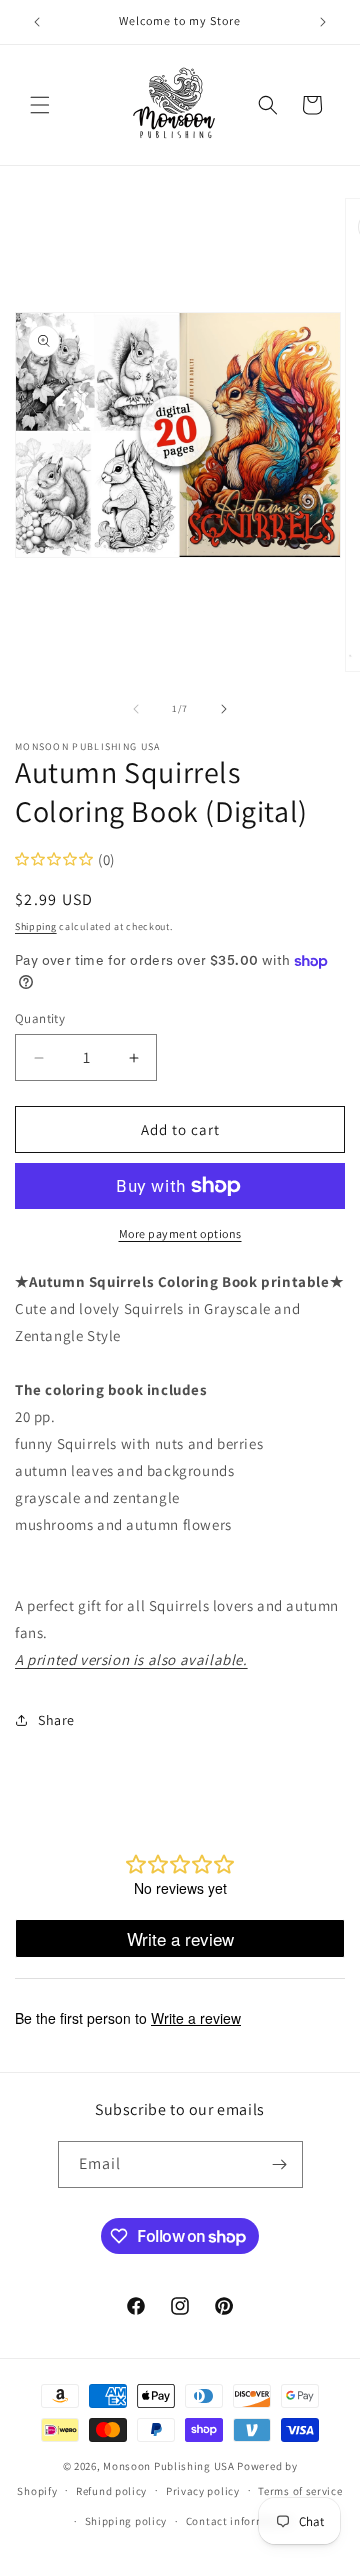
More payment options (180, 1233)
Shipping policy (126, 2521)
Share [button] (56, 1720)
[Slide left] (136, 709)
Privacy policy (203, 2491)
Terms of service (300, 2491)
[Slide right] (224, 709)
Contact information (240, 2521)
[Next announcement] (323, 22)
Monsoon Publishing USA (168, 2466)
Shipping (36, 926)
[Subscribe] (280, 2164)
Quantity (40, 1018)
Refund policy (111, 2491)
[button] (40, 105)
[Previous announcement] (37, 22)
